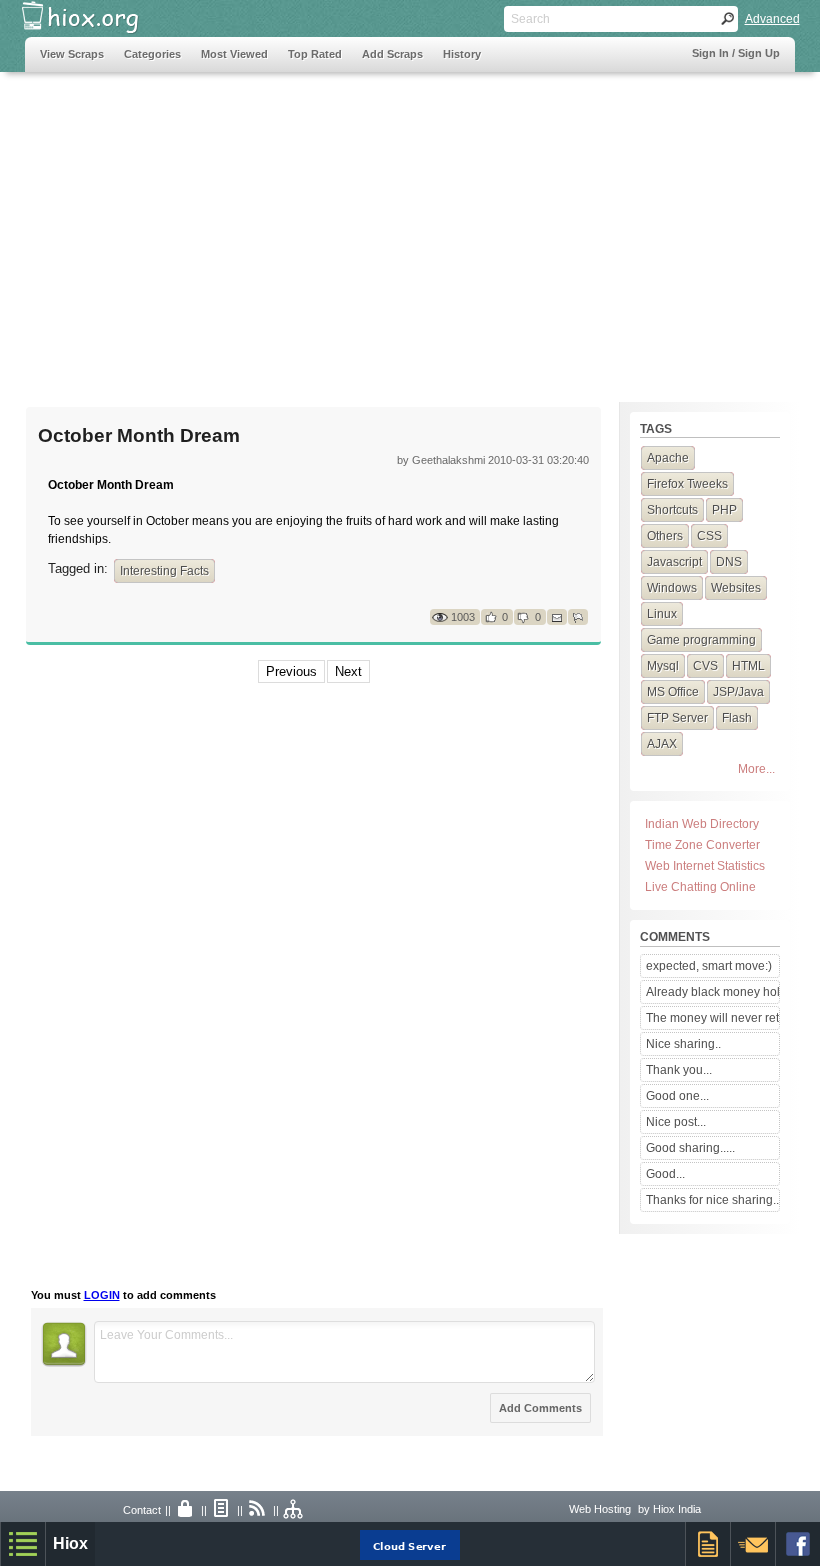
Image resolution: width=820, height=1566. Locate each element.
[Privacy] (186, 1510)
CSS (709, 536)
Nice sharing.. (683, 1044)
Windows (672, 588)
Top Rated (315, 54)
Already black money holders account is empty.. (712, 992)
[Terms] (222, 1510)
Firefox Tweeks (687, 484)
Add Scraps (392, 54)
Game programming (701, 640)
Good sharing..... (690, 1148)
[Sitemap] (294, 1510)
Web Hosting (600, 1509)
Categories (152, 54)
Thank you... (679, 1070)
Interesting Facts (164, 571)
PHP (724, 510)
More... (756, 769)
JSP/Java (738, 692)
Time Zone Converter (702, 845)
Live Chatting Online (700, 887)
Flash (737, 718)
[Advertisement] (410, 227)
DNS (729, 562)
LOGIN (102, 1295)
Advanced (772, 19)
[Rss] (258, 1510)
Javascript (674, 562)
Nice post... (676, 1122)
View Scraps (72, 54)
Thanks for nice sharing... (712, 1200)
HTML (748, 666)
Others (665, 536)
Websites (736, 588)
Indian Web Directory (702, 824)
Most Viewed (234, 54)
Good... (665, 1174)
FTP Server (677, 718)
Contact (142, 1510)
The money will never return (712, 1018)
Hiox (70, 1543)
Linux (662, 614)
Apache (668, 458)
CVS (705, 666)
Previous (291, 671)
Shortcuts (672, 510)
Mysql (663, 666)
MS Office (673, 692)
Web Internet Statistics (705, 866)
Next (348, 671)
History (462, 54)
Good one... (677, 1096)
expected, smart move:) (709, 966)
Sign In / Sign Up (736, 53)
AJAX (662, 744)
